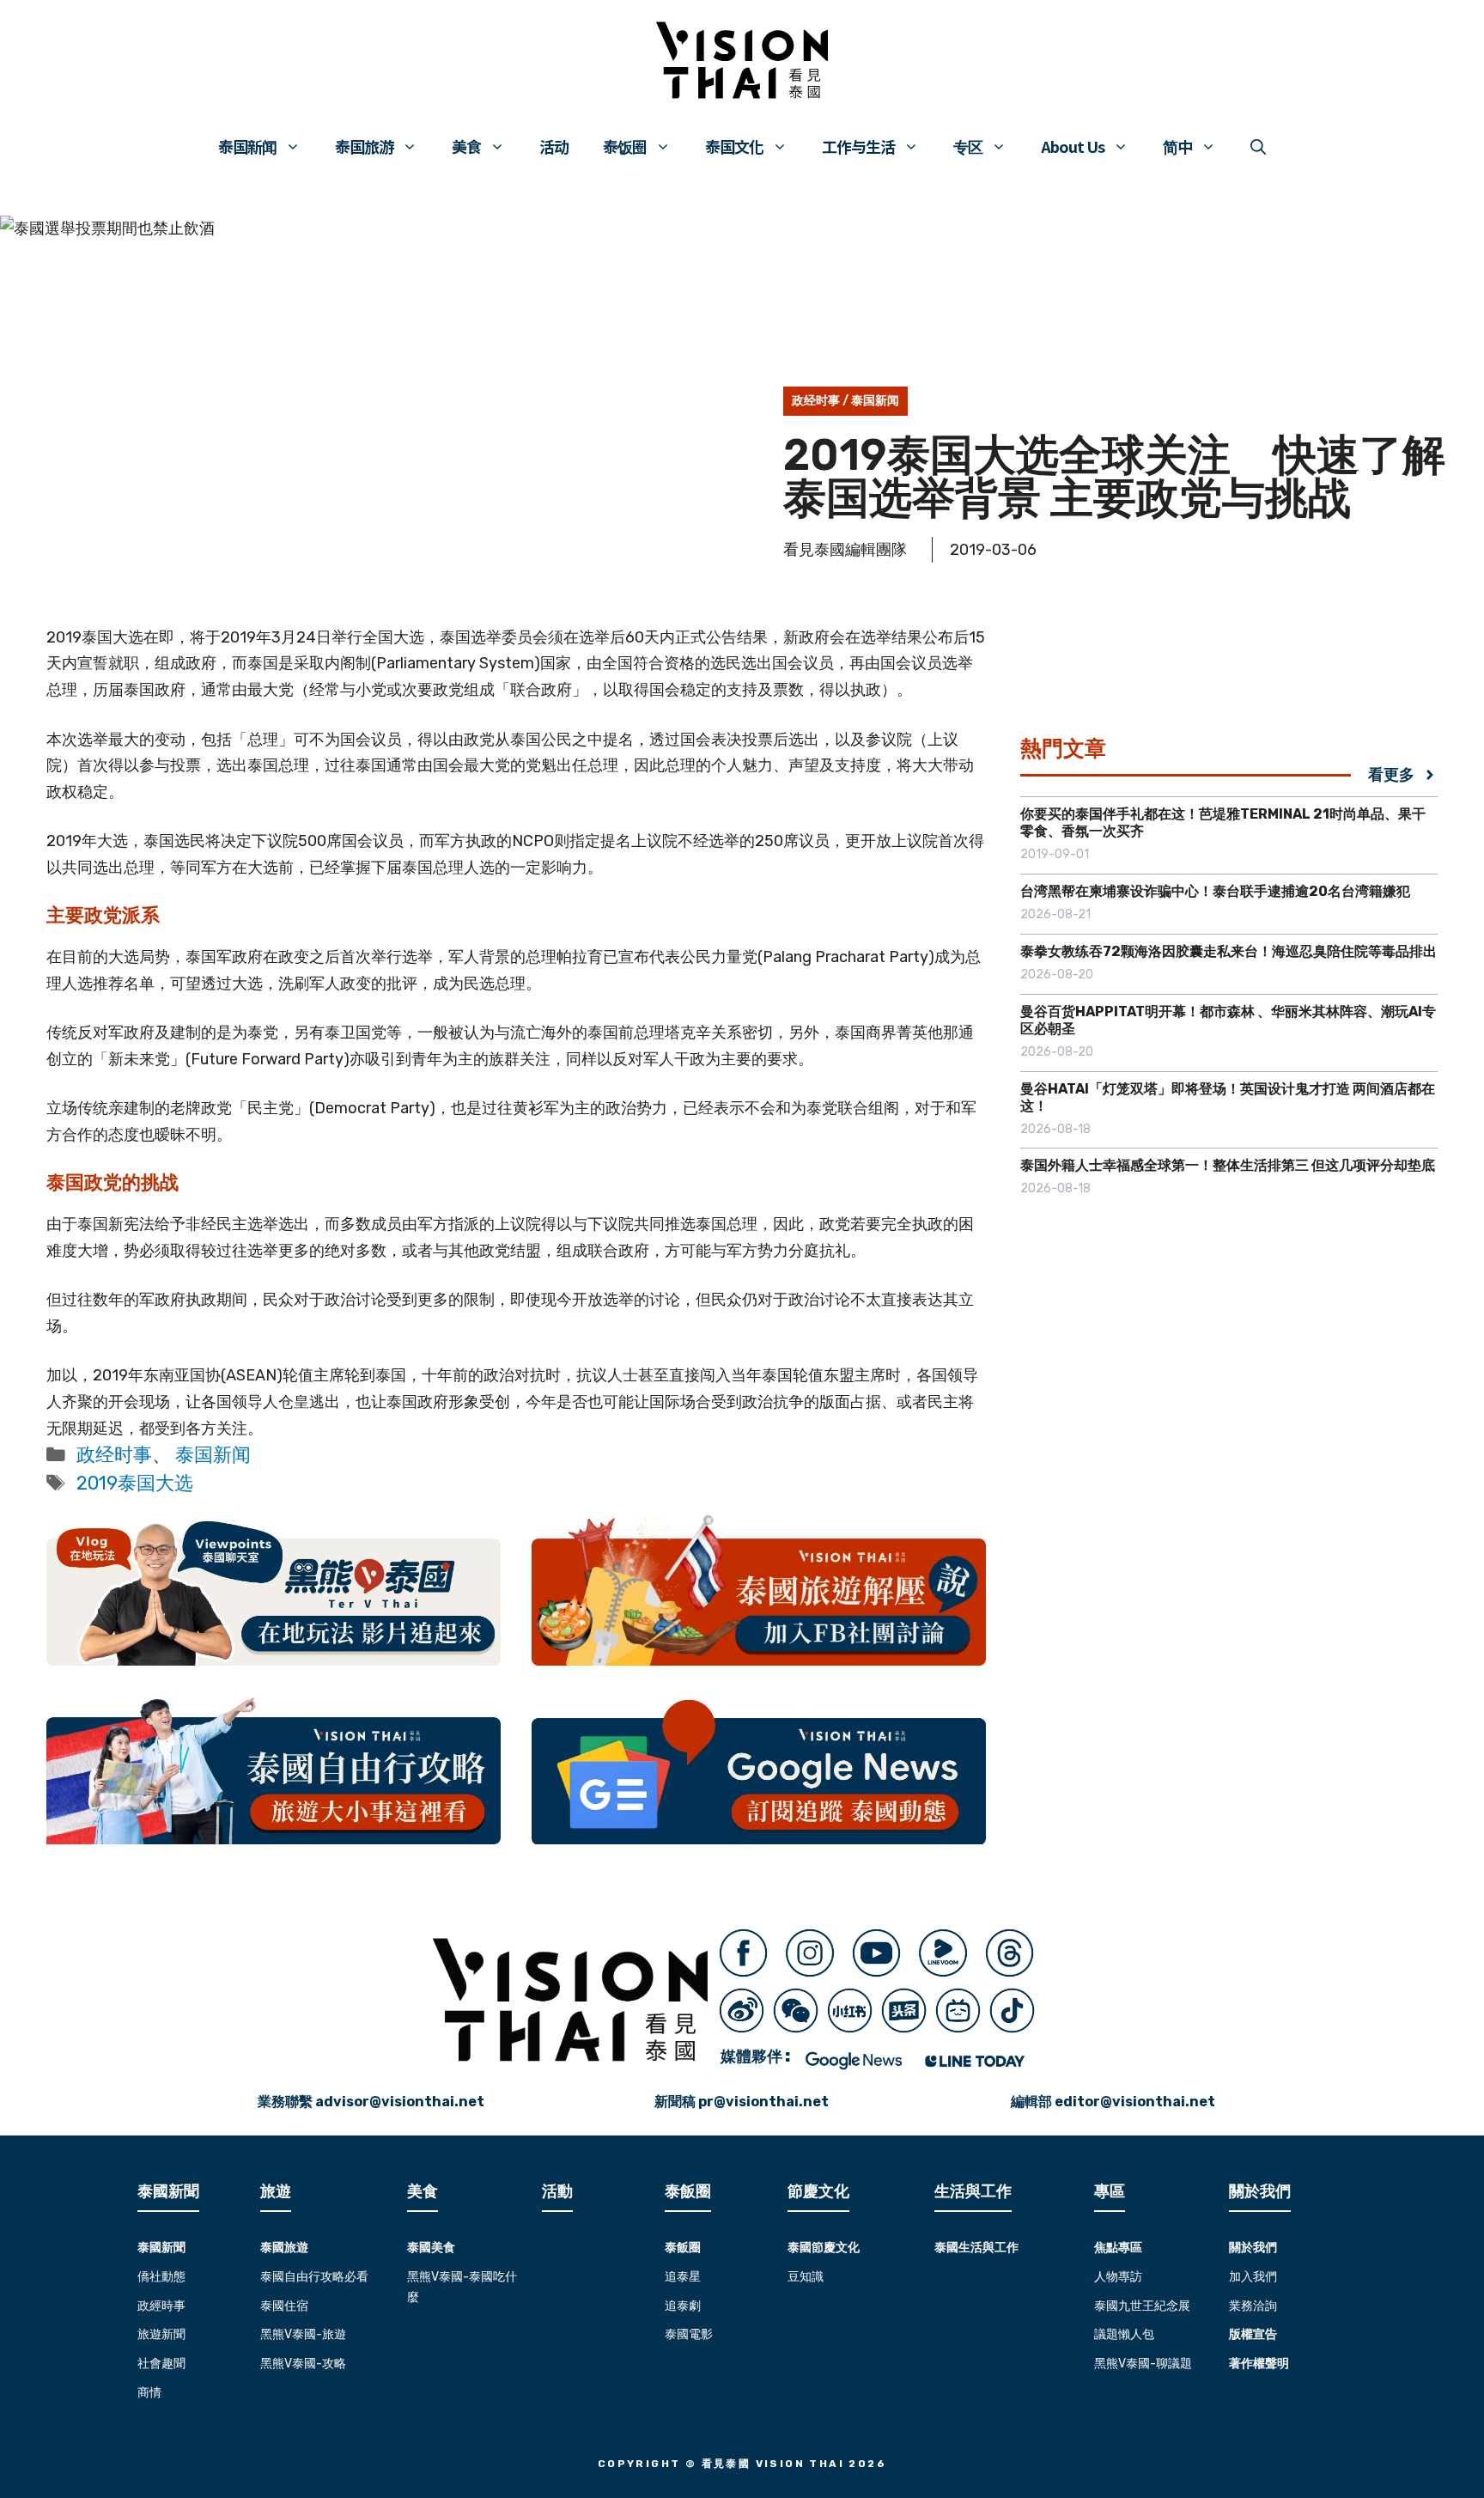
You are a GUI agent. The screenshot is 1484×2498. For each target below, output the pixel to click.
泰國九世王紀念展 (1142, 2306)
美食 (466, 146)
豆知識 (806, 2277)
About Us (1073, 146)
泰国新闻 (247, 146)
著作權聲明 (1259, 2364)
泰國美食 (431, 2248)
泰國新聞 (161, 2248)
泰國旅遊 (284, 2248)
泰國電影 (689, 2334)
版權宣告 (1253, 2334)
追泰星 (683, 2277)
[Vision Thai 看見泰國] (742, 60)
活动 (554, 146)
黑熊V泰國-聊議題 (1143, 2364)
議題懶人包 (1124, 2334)
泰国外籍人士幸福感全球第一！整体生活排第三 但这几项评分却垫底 (1228, 1165)
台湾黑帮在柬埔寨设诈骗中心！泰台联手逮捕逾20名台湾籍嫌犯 (1215, 891)
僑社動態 (161, 2277)
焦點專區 (1118, 2248)
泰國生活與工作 (976, 2248)
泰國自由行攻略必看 (314, 2277)
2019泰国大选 (135, 1483)
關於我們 (1253, 2248)
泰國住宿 (284, 2306)
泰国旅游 (364, 146)
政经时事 (816, 401)
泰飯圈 (683, 2248)
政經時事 (161, 2306)
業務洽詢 (1253, 2306)
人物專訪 (1118, 2277)
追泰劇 (683, 2306)
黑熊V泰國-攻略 (303, 2364)
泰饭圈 (625, 146)
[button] (1258, 146)
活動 (557, 2191)
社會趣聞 (161, 2364)
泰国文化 (734, 146)
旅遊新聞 (161, 2334)
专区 (968, 146)
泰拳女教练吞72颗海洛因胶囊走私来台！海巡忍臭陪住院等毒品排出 (1229, 951)
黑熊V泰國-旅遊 (303, 2334)
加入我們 (1253, 2277)
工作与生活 (858, 146)
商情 (149, 2393)
